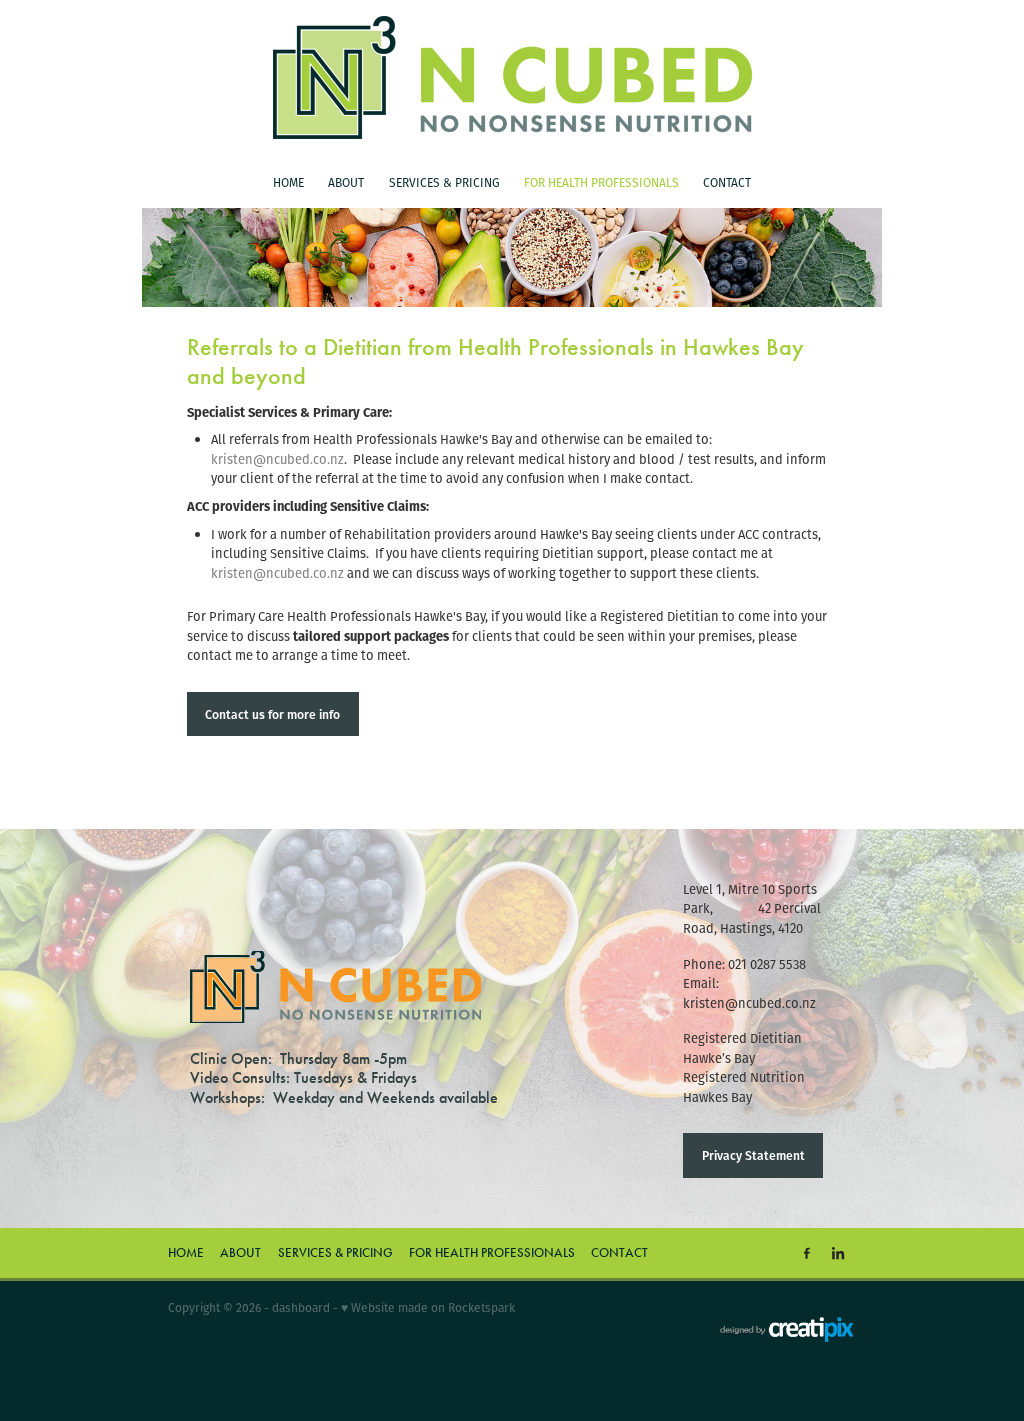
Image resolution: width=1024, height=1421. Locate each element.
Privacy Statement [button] (753, 1155)
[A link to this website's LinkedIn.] (838, 1253)
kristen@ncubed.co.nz (277, 459)
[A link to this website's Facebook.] (807, 1253)
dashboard (301, 1307)
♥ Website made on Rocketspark (428, 1307)
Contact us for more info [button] (272, 714)
